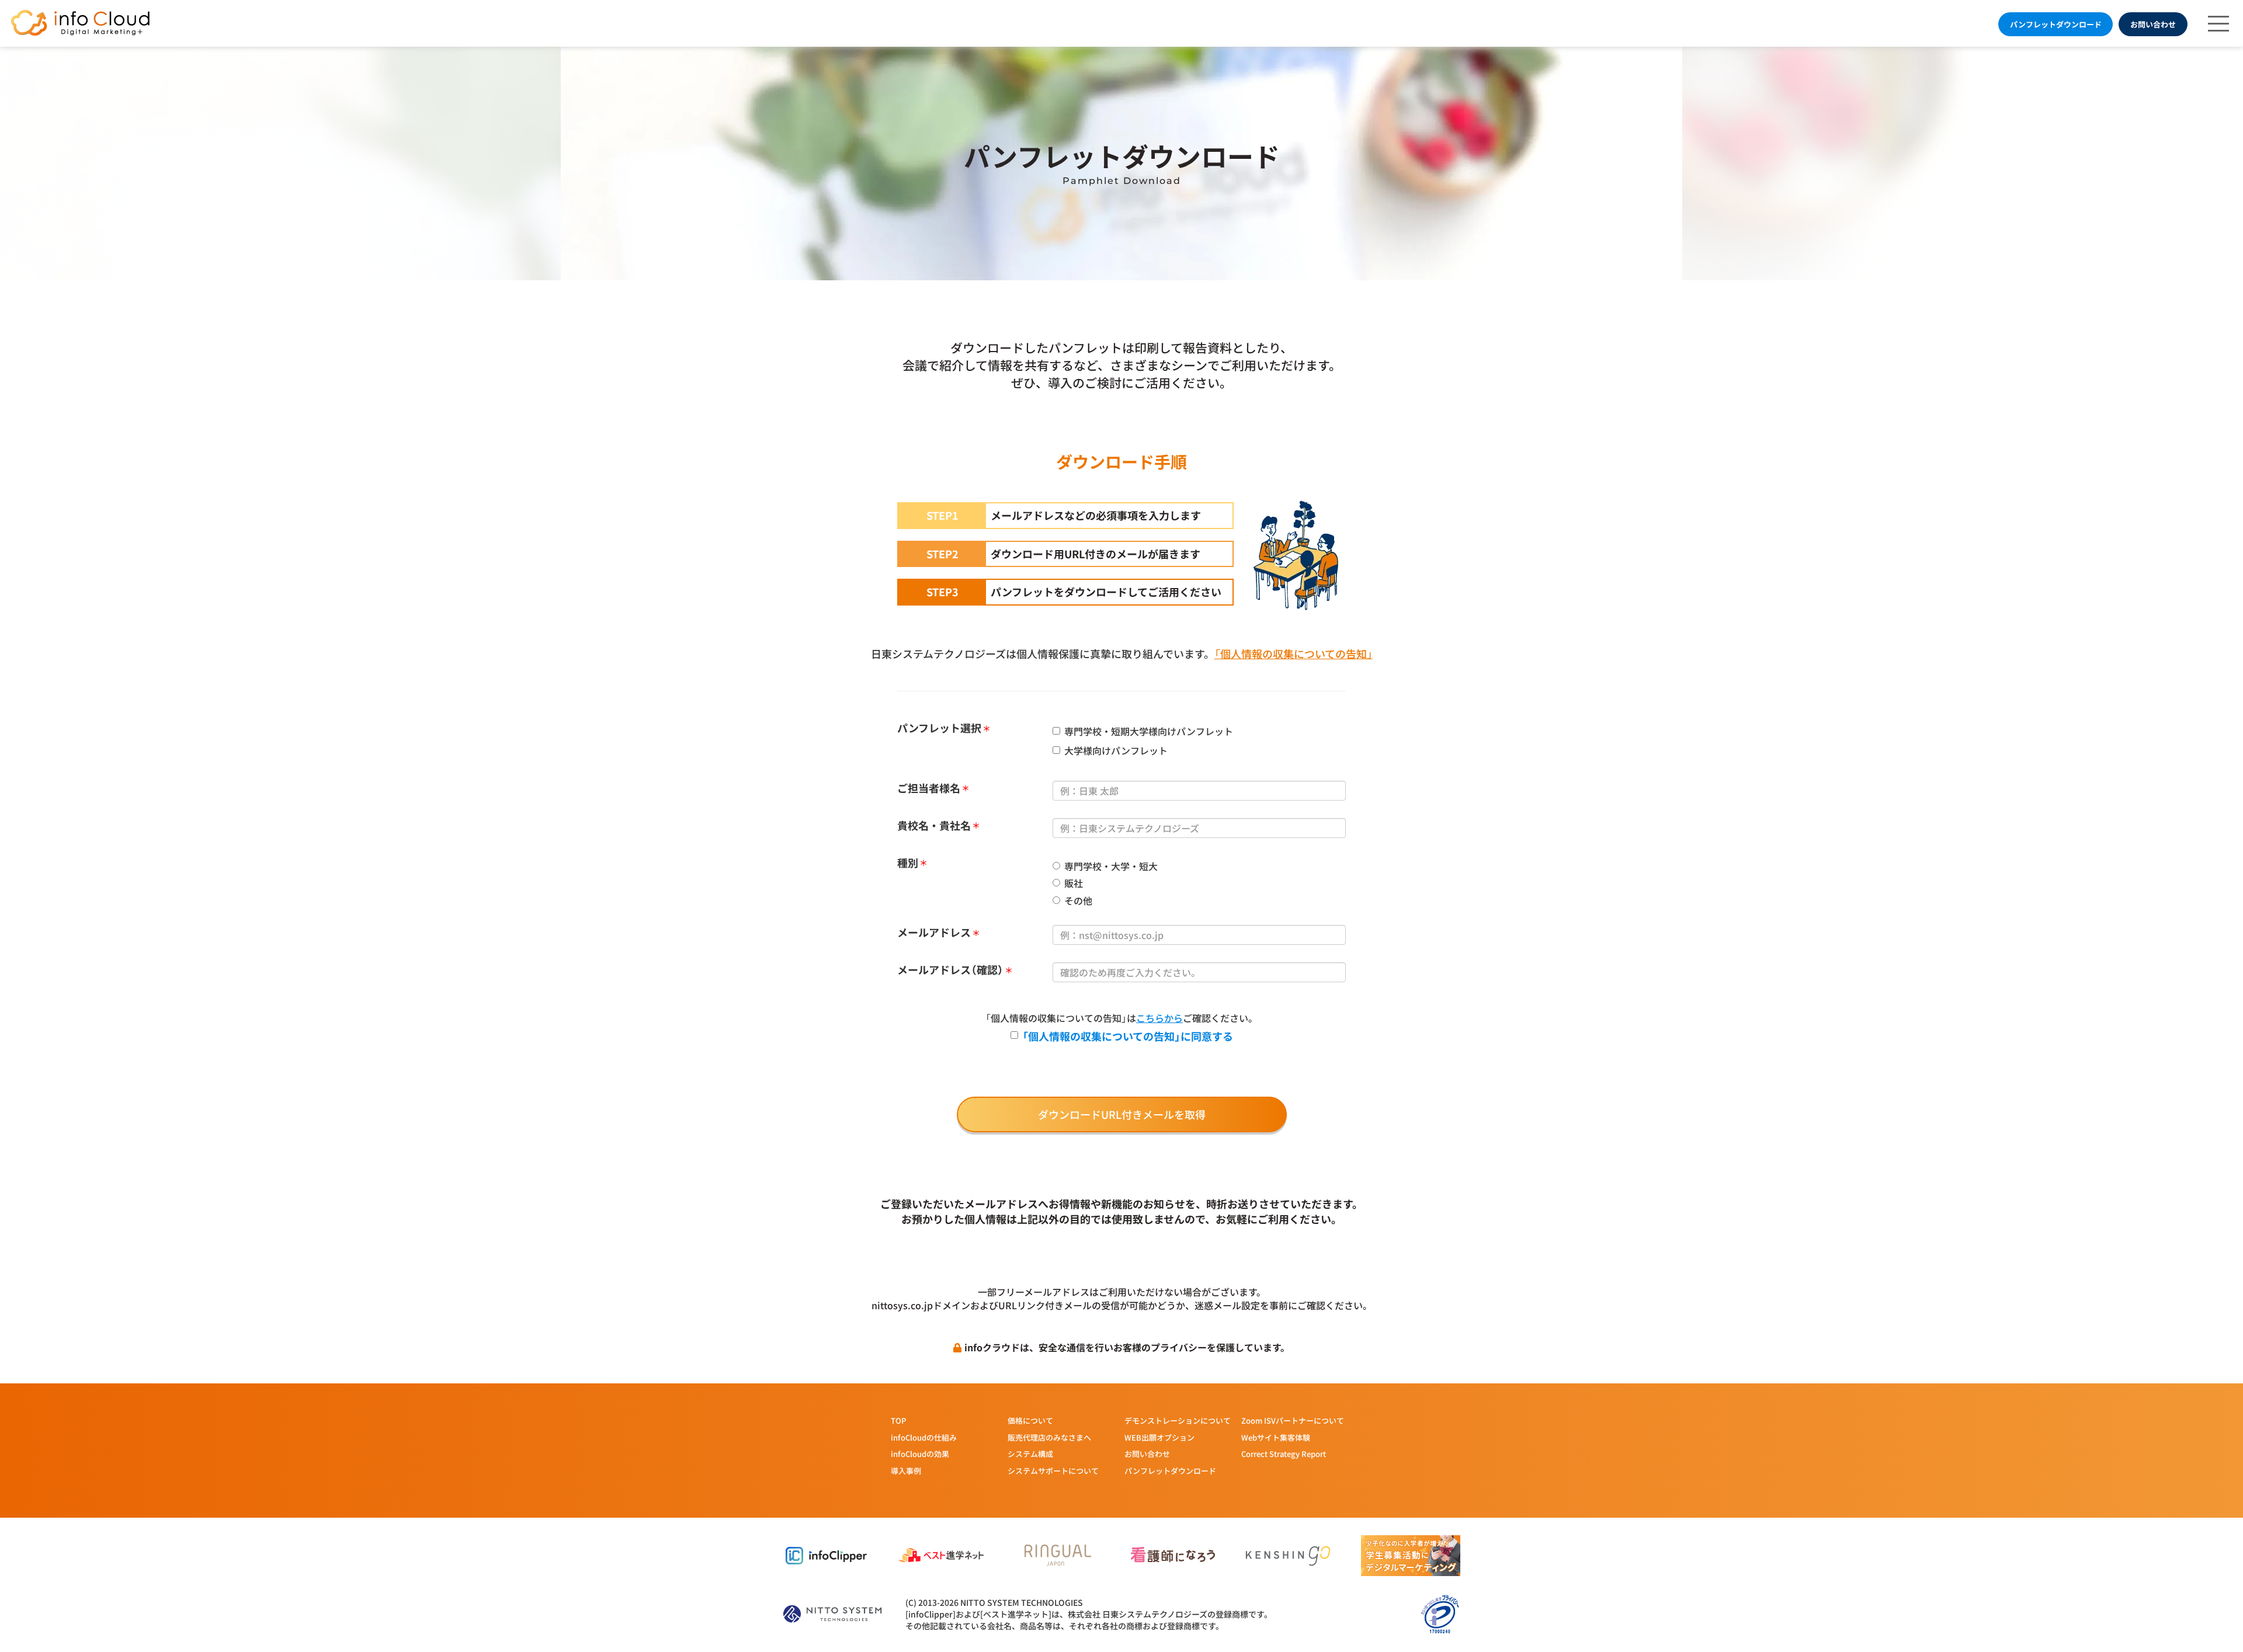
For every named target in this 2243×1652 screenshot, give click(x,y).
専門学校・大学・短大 (1111, 866)
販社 (1074, 883)
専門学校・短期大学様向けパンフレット (1149, 731)
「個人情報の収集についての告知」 (1294, 653)
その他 (1078, 901)
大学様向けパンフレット (1116, 751)
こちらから (1159, 1018)
